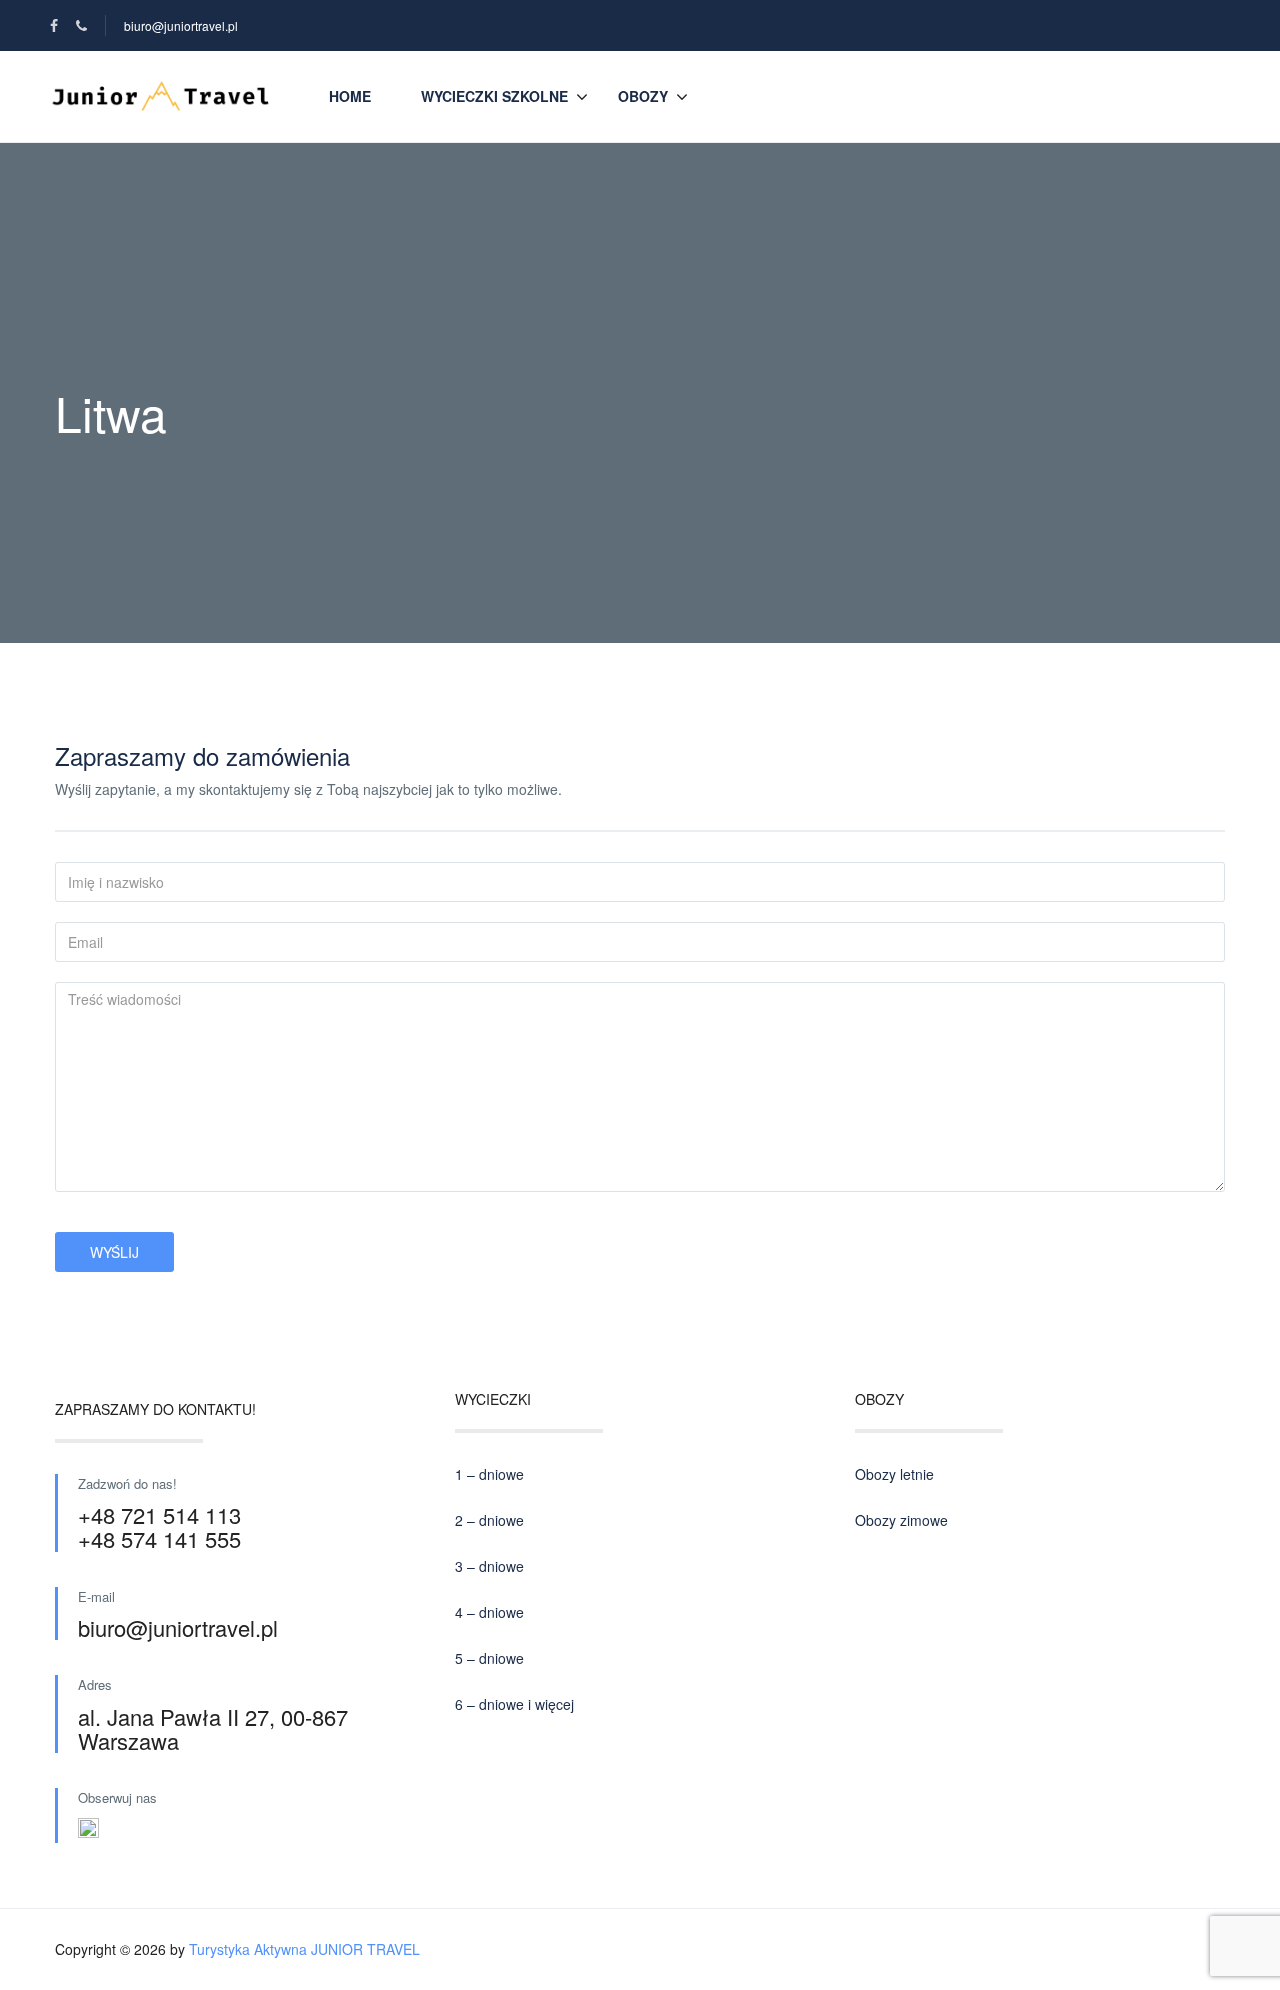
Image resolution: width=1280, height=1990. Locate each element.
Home (350, 96)
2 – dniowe (489, 1520)
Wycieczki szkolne (494, 96)
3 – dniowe (489, 1566)
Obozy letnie (894, 1474)
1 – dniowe (489, 1474)
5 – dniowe (489, 1658)
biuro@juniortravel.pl (181, 25)
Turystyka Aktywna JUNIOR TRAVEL (304, 1949)
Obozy (643, 96)
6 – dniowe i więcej (514, 1704)
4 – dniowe (489, 1612)
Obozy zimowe (901, 1520)
